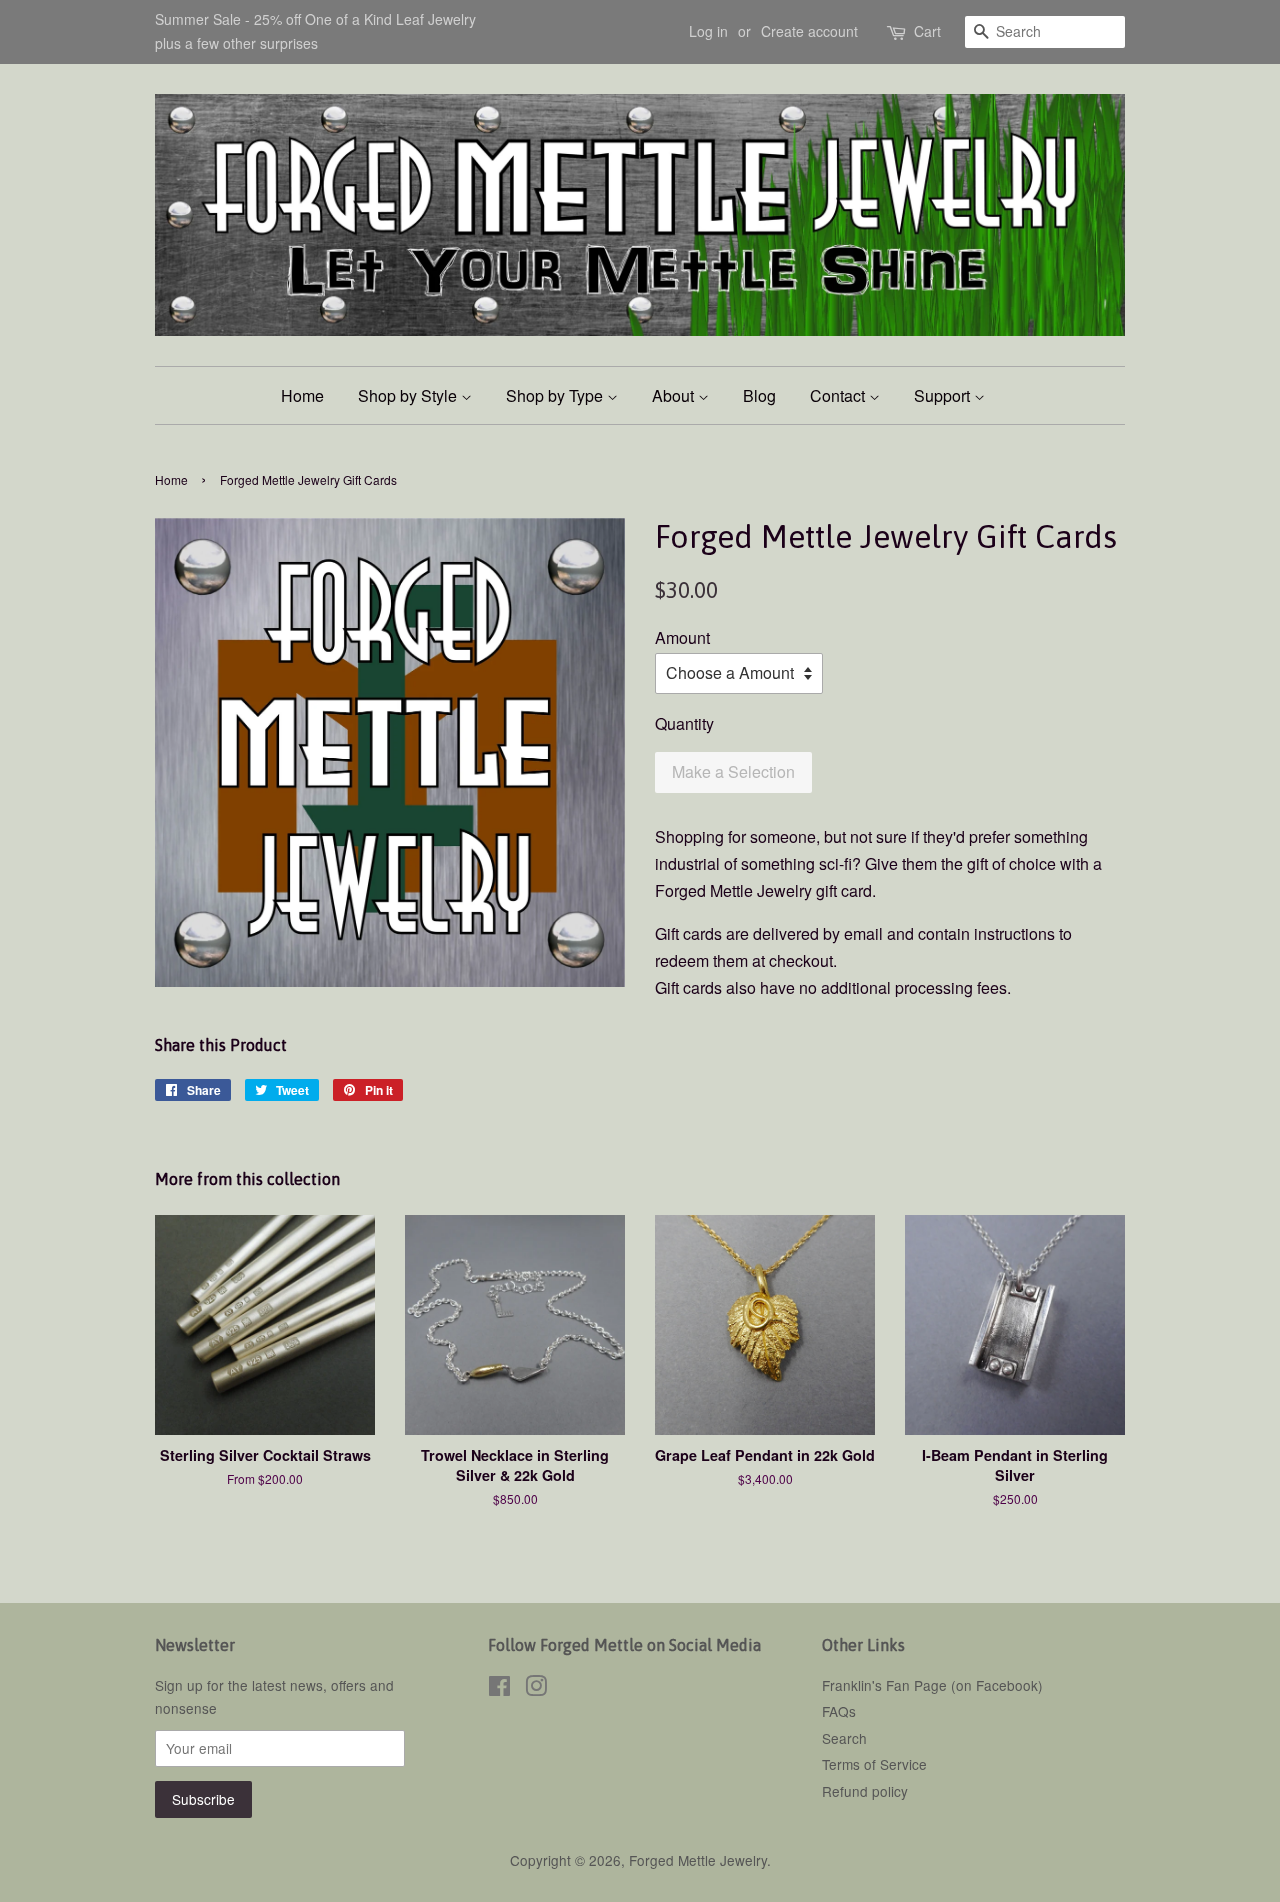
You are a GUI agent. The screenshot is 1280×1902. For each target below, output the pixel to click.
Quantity (684, 723)
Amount (682, 637)
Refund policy (865, 1791)
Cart (927, 31)
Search (844, 1738)
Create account (809, 31)
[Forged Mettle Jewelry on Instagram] (536, 1689)
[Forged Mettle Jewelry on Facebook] (499, 1689)
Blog (759, 395)
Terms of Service (874, 1764)
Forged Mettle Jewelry (698, 1860)
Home (302, 395)
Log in (708, 31)
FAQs (839, 1711)
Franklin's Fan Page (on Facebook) (932, 1685)
